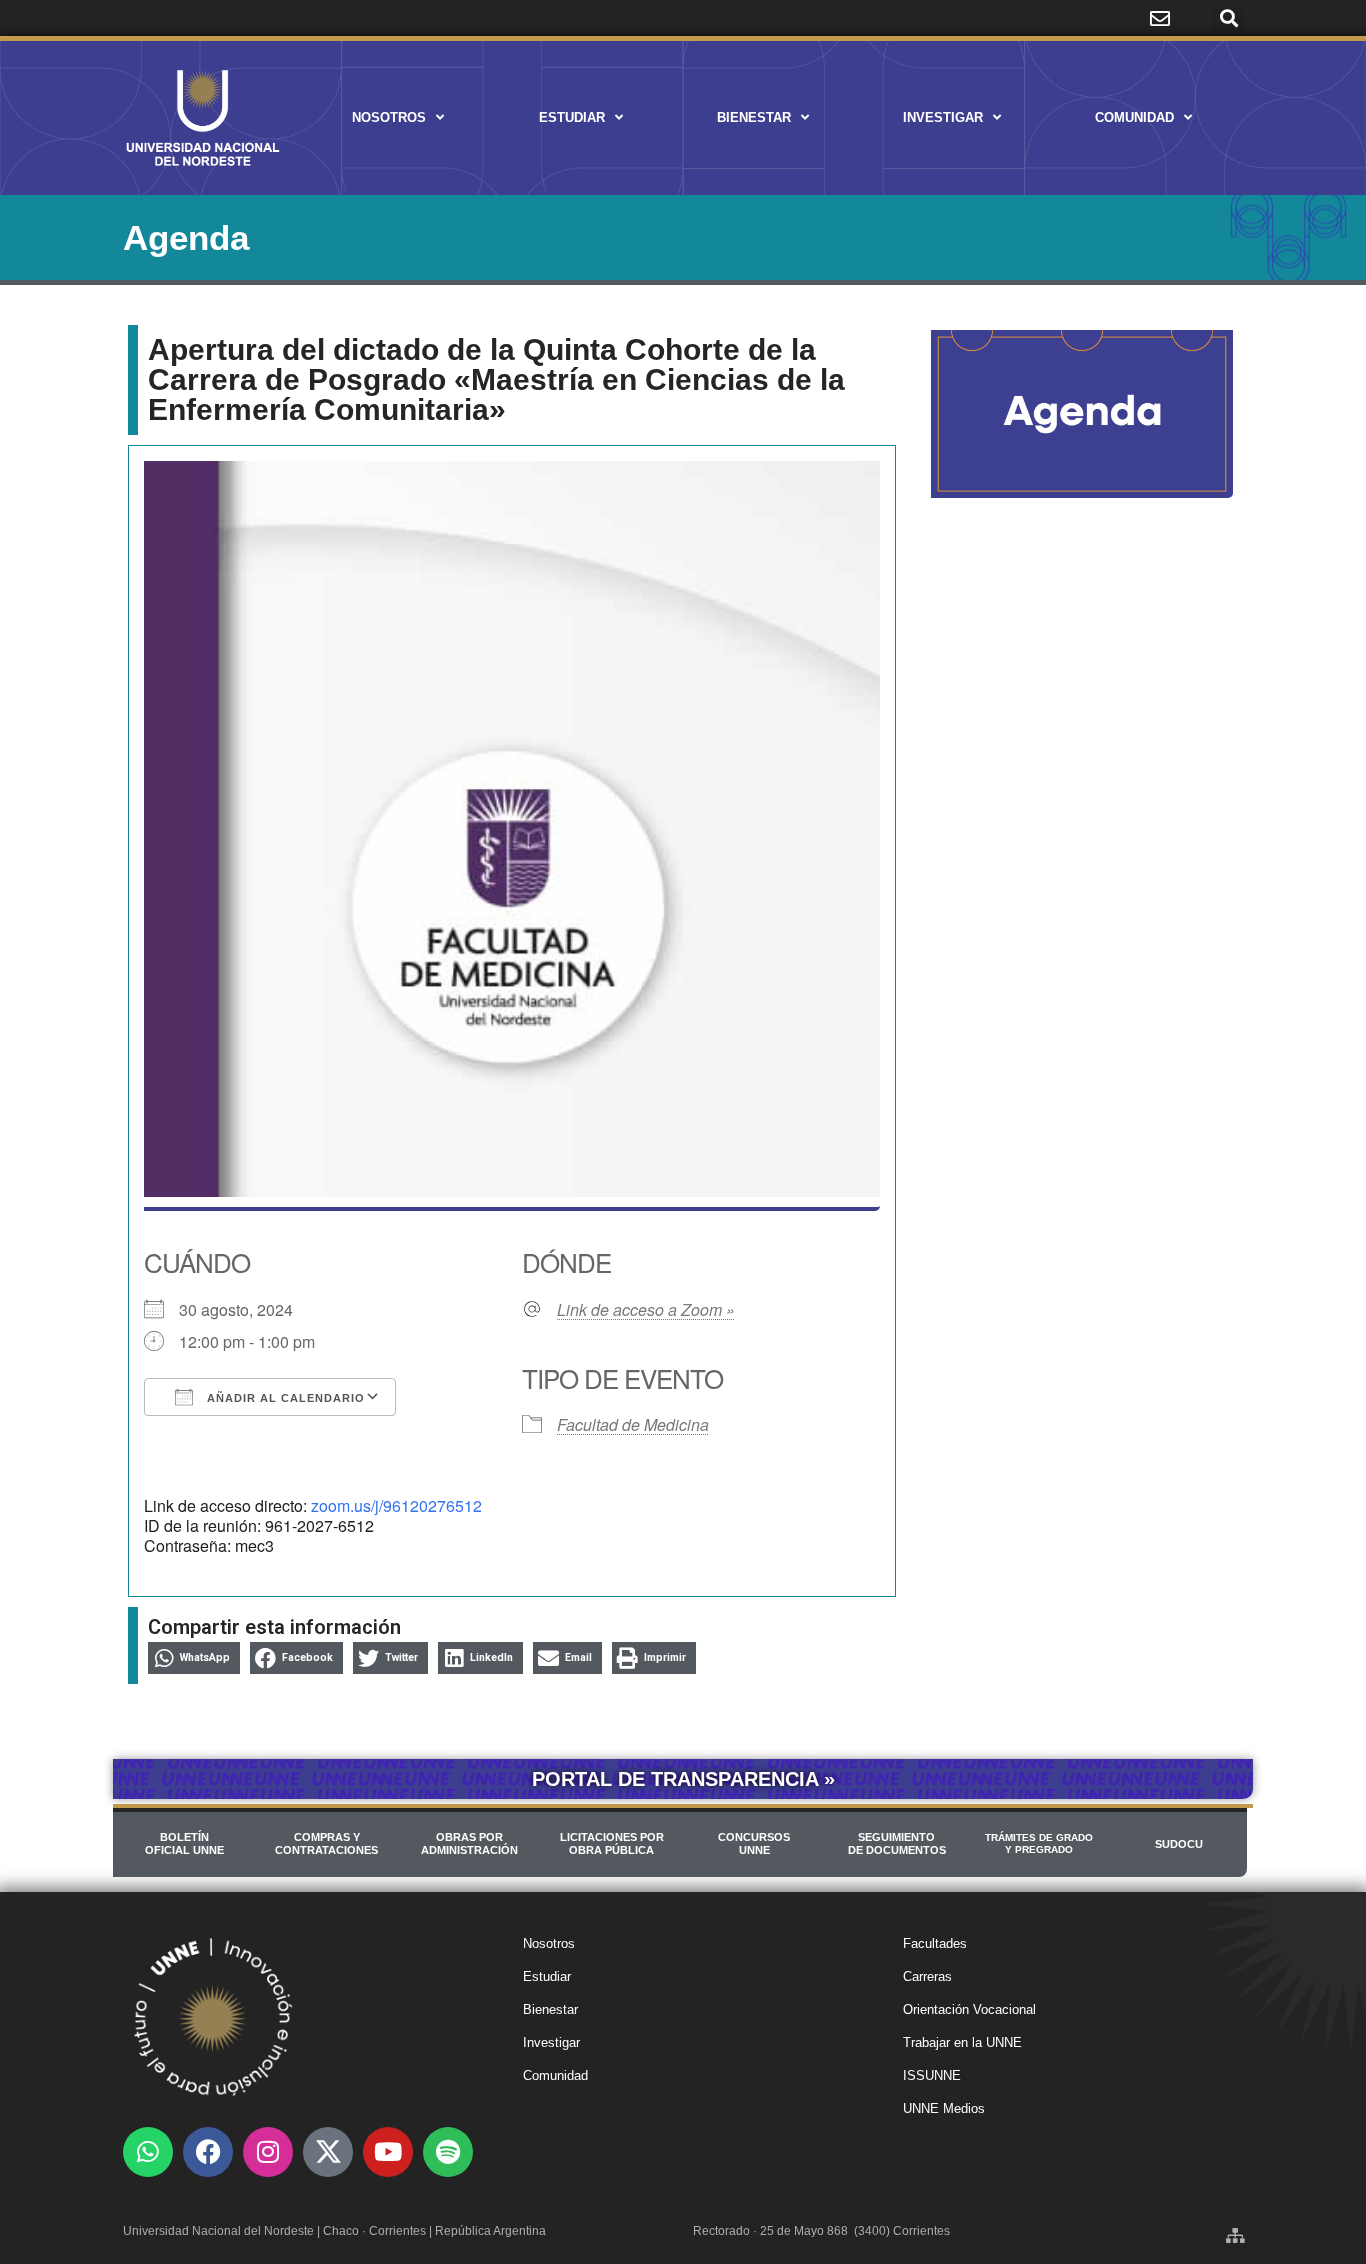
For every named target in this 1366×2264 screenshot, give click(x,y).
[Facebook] (208, 2152)
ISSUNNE (932, 2075)
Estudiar (572, 117)
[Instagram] (268, 2152)
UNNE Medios (944, 2108)
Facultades (935, 1943)
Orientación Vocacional (969, 2009)
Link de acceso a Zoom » (646, 1310)
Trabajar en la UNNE (962, 2042)
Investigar (943, 117)
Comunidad (1134, 117)
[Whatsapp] (148, 2152)
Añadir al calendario (284, 1398)
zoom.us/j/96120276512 (396, 1505)
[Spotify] (448, 2152)
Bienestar (754, 117)
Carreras (927, 1976)
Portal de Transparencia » (683, 1779)
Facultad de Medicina (633, 1424)
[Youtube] (388, 2152)
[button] (1228, 18)
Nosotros (389, 117)
